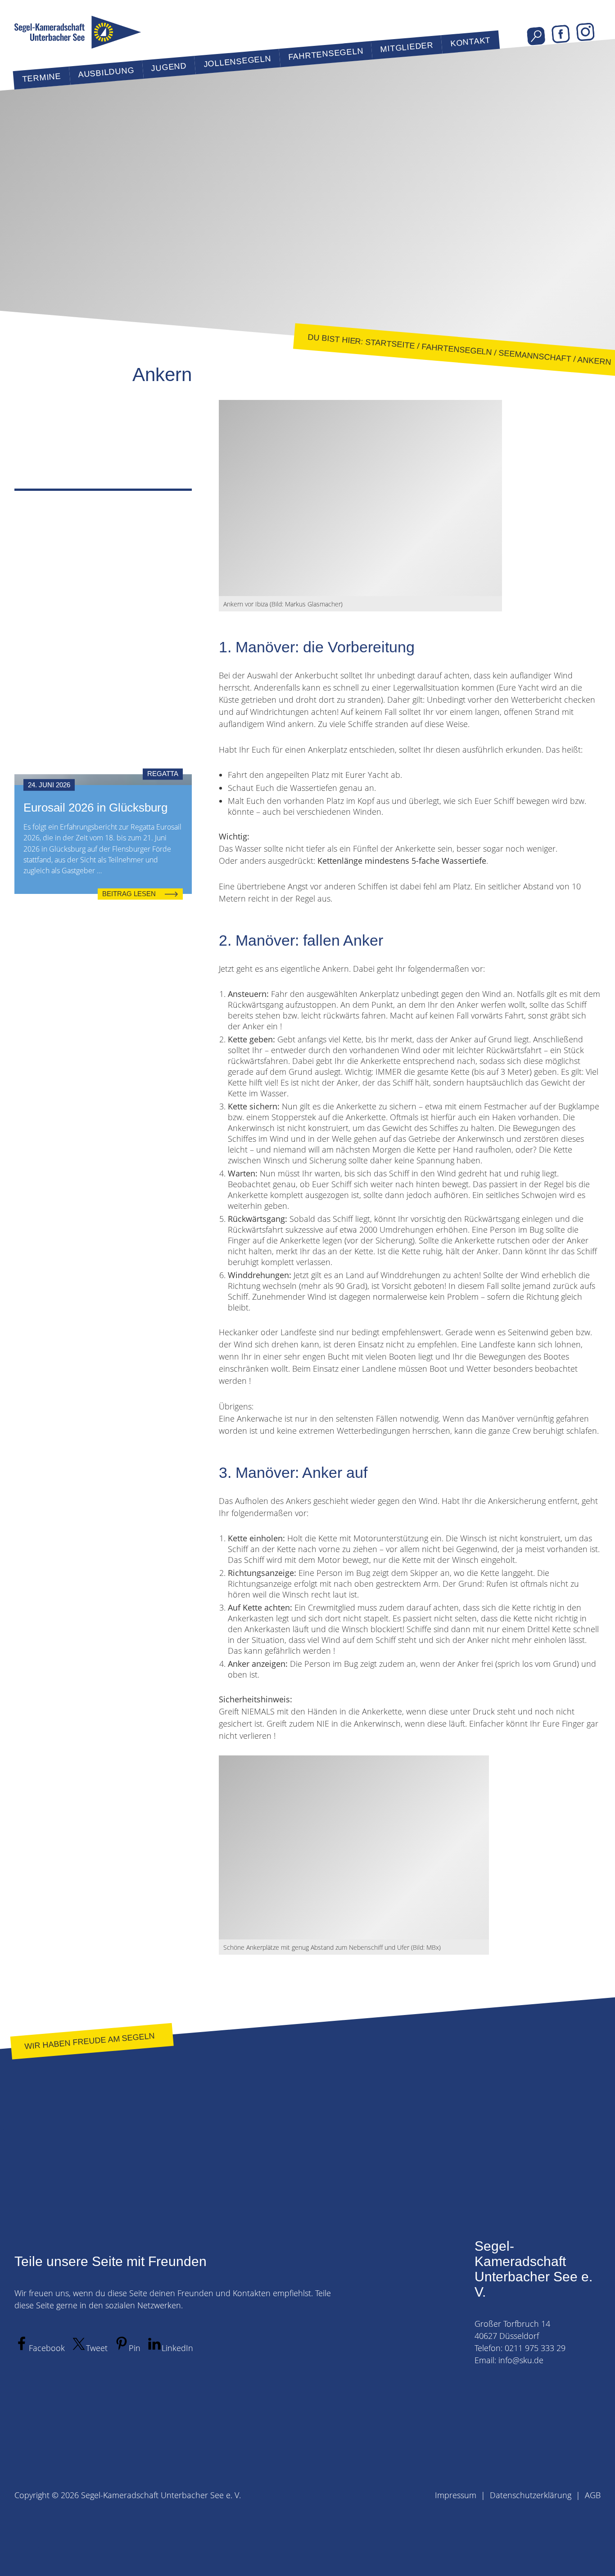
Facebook (561, 34)
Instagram (586, 32)
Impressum (456, 2495)
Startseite (390, 344)
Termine (41, 78)
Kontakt (470, 42)
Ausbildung (106, 72)
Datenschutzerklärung (531, 2495)
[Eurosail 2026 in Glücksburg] (103, 780)
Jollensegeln (237, 61)
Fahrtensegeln (326, 54)
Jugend (169, 67)
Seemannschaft (535, 356)
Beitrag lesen (129, 894)
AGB (593, 2495)
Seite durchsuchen (536, 36)
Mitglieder (407, 47)
